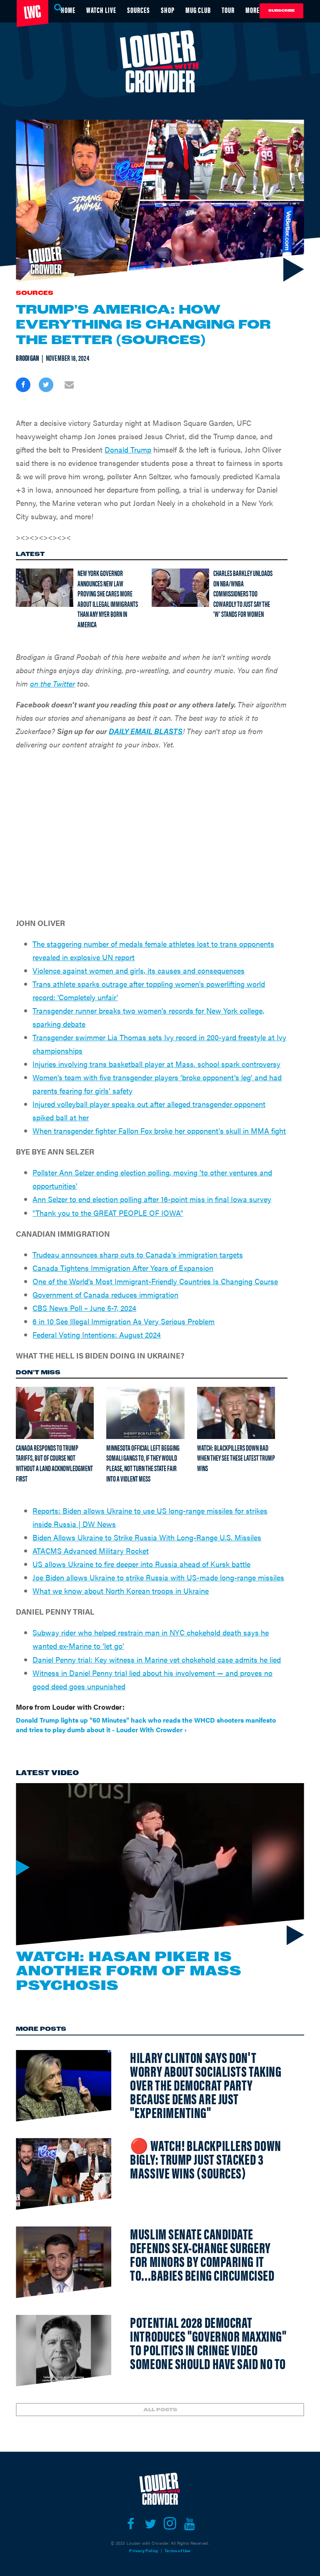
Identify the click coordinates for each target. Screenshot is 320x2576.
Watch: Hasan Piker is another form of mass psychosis (129, 1971)
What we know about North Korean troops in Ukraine (121, 1591)
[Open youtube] (189, 2524)
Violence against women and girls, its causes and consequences (139, 970)
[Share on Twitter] (46, 385)
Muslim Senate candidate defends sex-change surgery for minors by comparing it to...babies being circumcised (202, 2254)
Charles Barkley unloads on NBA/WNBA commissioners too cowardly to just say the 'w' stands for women (243, 594)
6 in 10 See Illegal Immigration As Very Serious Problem (124, 1321)
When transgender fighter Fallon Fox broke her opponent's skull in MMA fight (159, 1131)
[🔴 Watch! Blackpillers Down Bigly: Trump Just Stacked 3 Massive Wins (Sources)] (64, 2174)
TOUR (228, 10)
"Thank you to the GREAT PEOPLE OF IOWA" (108, 1213)
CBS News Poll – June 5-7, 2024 (84, 1308)
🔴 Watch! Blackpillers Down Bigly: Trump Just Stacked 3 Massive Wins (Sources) (205, 2159)
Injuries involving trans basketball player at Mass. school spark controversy (156, 1064)
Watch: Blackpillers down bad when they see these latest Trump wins (236, 1458)
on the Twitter (52, 683)
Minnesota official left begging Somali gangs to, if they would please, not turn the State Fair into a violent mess (143, 1463)
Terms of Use (177, 2551)
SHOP (168, 10)
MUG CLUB (198, 10)
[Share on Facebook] (23, 385)
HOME (68, 10)
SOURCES (139, 10)
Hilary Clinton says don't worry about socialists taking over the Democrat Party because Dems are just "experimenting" (206, 2084)
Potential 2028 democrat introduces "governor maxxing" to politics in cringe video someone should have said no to (208, 2342)
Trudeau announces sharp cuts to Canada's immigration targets (138, 1254)
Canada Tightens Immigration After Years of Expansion (123, 1268)
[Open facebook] (131, 2524)
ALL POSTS (160, 2410)
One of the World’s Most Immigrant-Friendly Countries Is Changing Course (155, 1281)
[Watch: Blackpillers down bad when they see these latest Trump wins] (236, 1413)
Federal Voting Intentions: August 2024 (97, 1335)
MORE (252, 10)
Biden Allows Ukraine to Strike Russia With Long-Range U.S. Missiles (147, 1537)
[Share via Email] (69, 385)
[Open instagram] (170, 2524)
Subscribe (281, 11)
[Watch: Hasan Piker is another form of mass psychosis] (160, 1864)
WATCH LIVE (101, 10)
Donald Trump (128, 449)
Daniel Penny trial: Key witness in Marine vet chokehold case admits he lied (157, 1659)
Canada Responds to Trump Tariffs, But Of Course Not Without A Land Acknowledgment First (54, 1463)
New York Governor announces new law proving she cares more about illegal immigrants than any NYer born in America (108, 599)
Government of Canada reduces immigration (105, 1294)
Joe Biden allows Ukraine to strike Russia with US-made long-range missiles (158, 1577)
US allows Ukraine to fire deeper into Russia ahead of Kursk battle (141, 1564)
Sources (35, 293)
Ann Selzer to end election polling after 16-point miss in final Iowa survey (152, 1199)
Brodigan (27, 358)
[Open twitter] (150, 2524)
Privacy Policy (144, 2551)
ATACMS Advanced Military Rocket (91, 1551)
